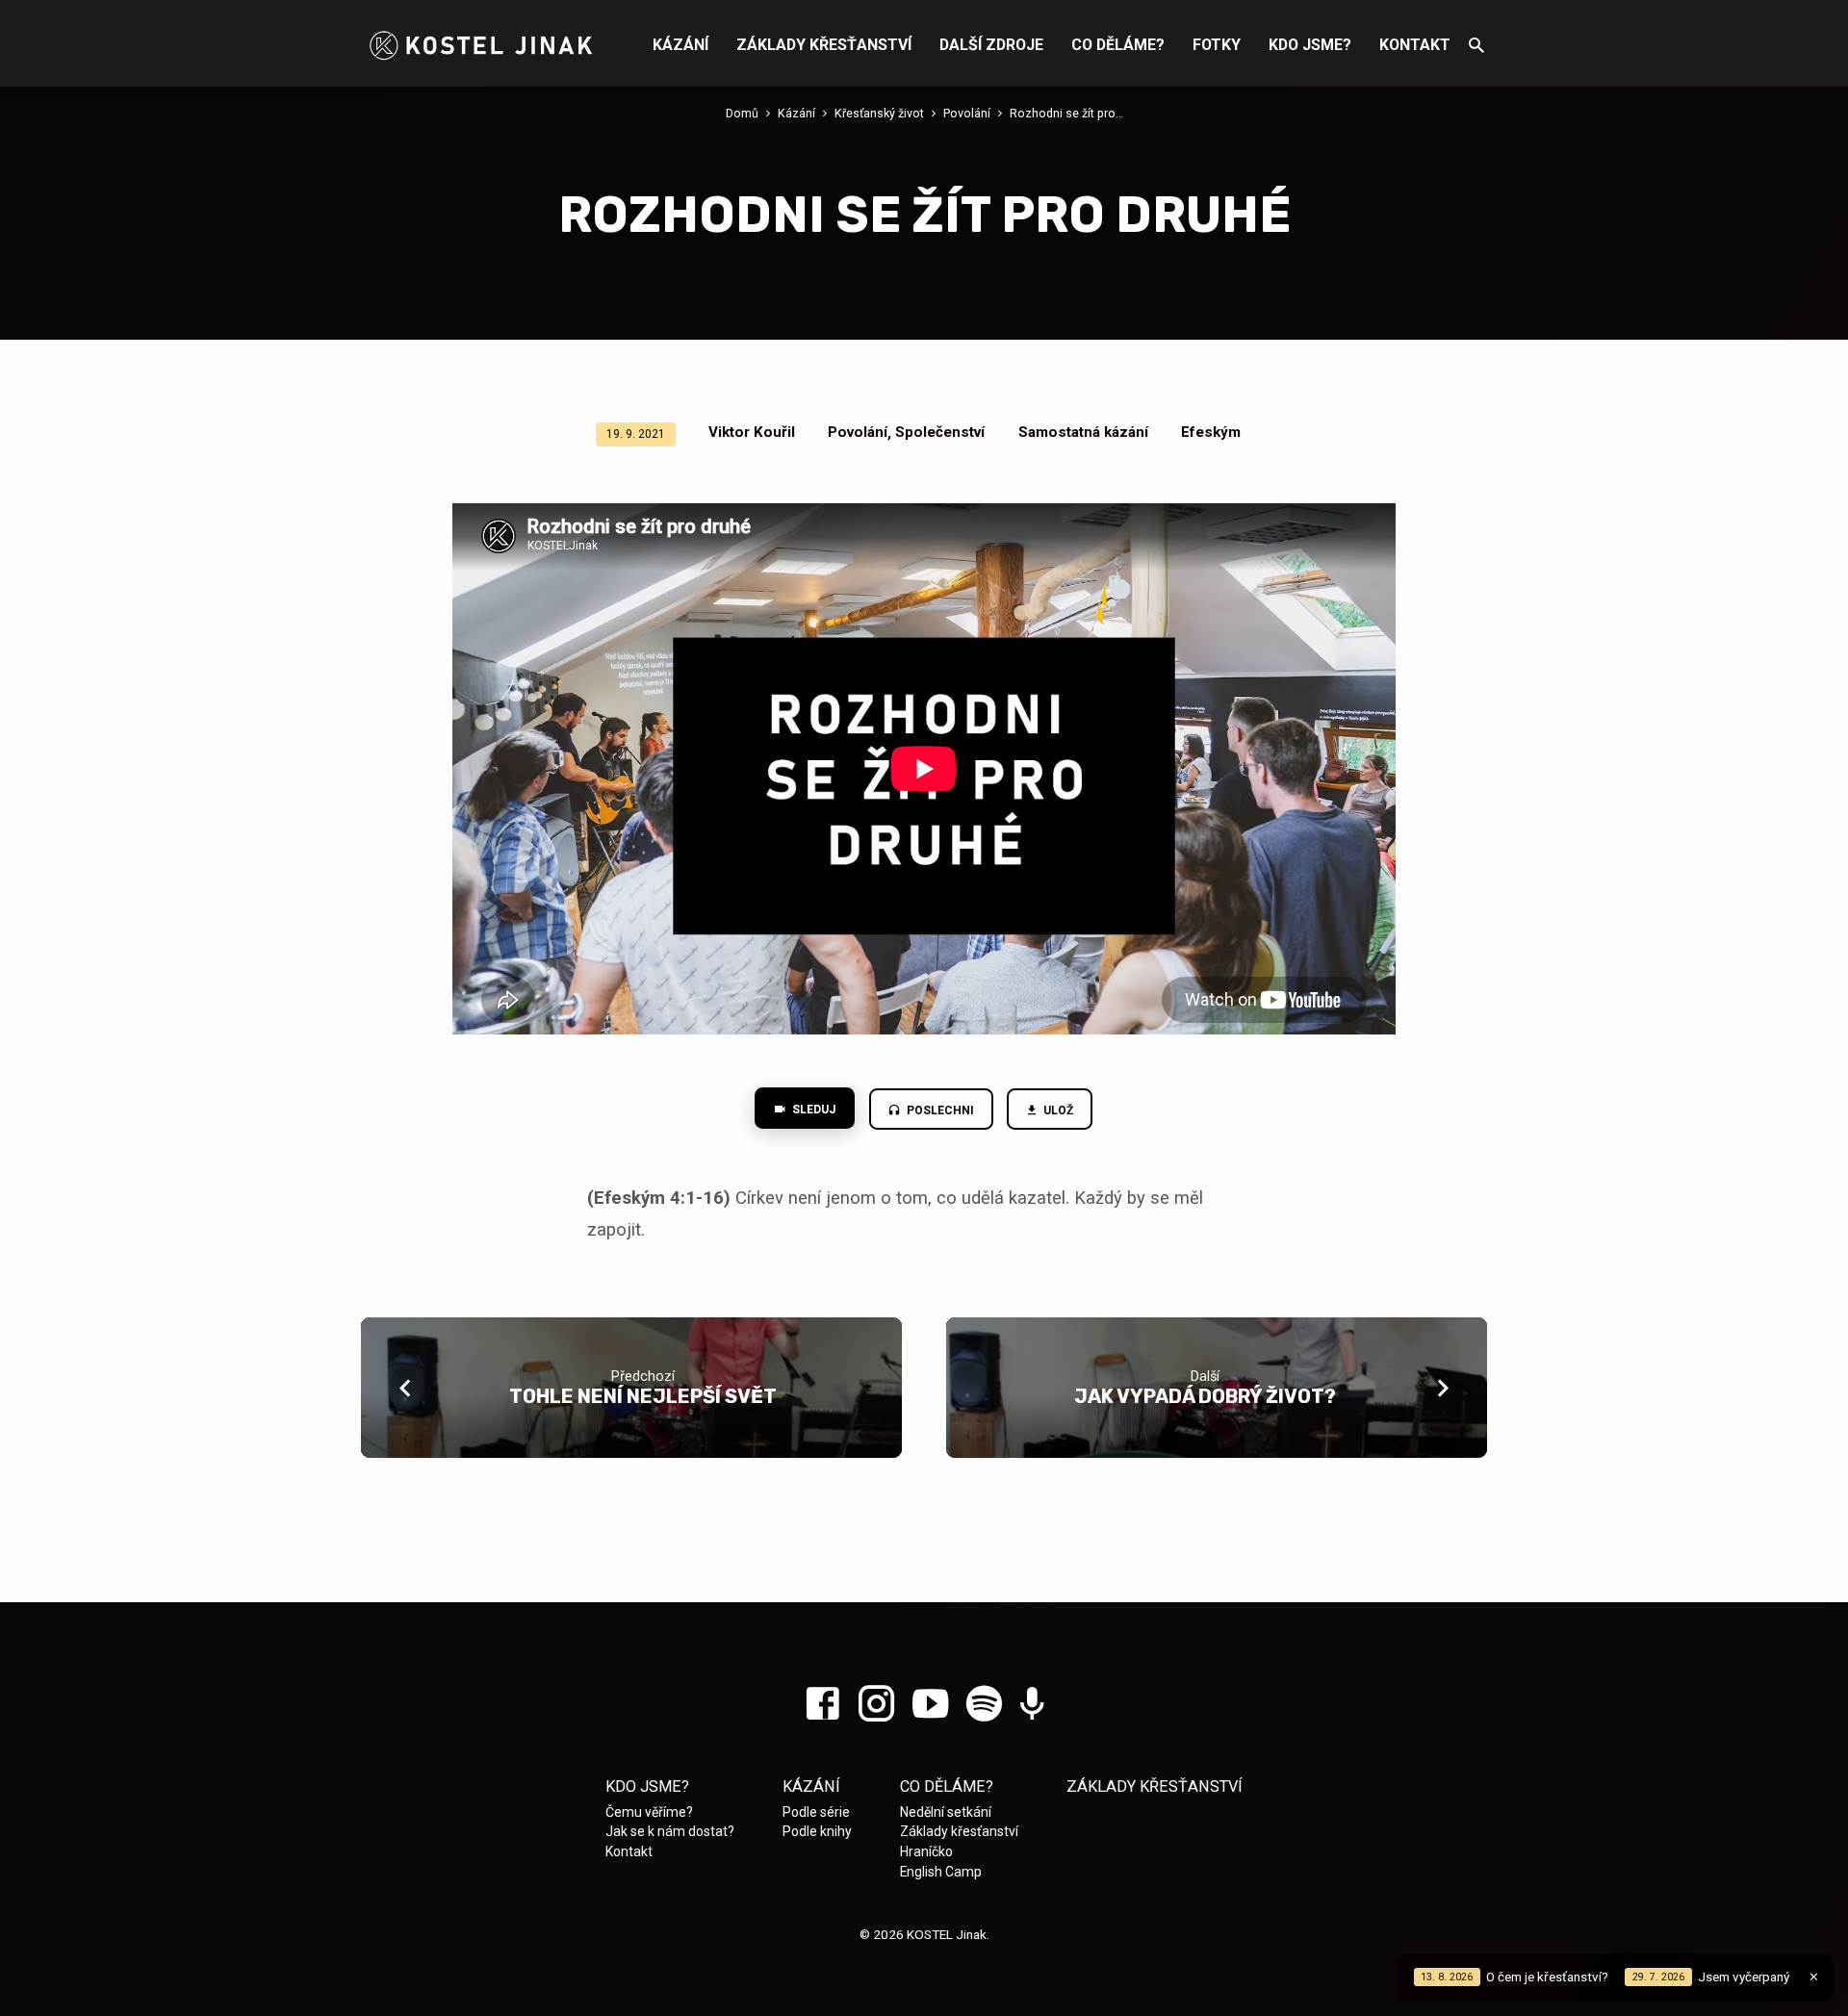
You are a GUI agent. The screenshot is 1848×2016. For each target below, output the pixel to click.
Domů (742, 113)
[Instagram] (876, 1705)
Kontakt (1415, 45)
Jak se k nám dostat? (670, 1831)
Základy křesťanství (824, 45)
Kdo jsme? (1310, 45)
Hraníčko (926, 1851)
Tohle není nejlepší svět (643, 1396)
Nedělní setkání (946, 1812)
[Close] (1814, 1977)
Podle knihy (817, 1831)
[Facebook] (822, 1705)
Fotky (1217, 45)
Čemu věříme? (649, 1812)
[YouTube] (930, 1705)
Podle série (816, 1812)
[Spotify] (984, 1705)
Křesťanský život (879, 113)
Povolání (967, 113)
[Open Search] (1476, 46)
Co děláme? (1118, 45)
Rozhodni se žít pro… (1066, 113)
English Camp (941, 1872)
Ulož (1058, 1110)
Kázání (680, 45)
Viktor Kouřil (752, 432)
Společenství (940, 432)
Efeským (1211, 432)
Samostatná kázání (1083, 432)
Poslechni (939, 1110)
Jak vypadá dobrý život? (1205, 1396)
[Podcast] (1032, 1706)
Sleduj (812, 1110)
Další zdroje (991, 45)
